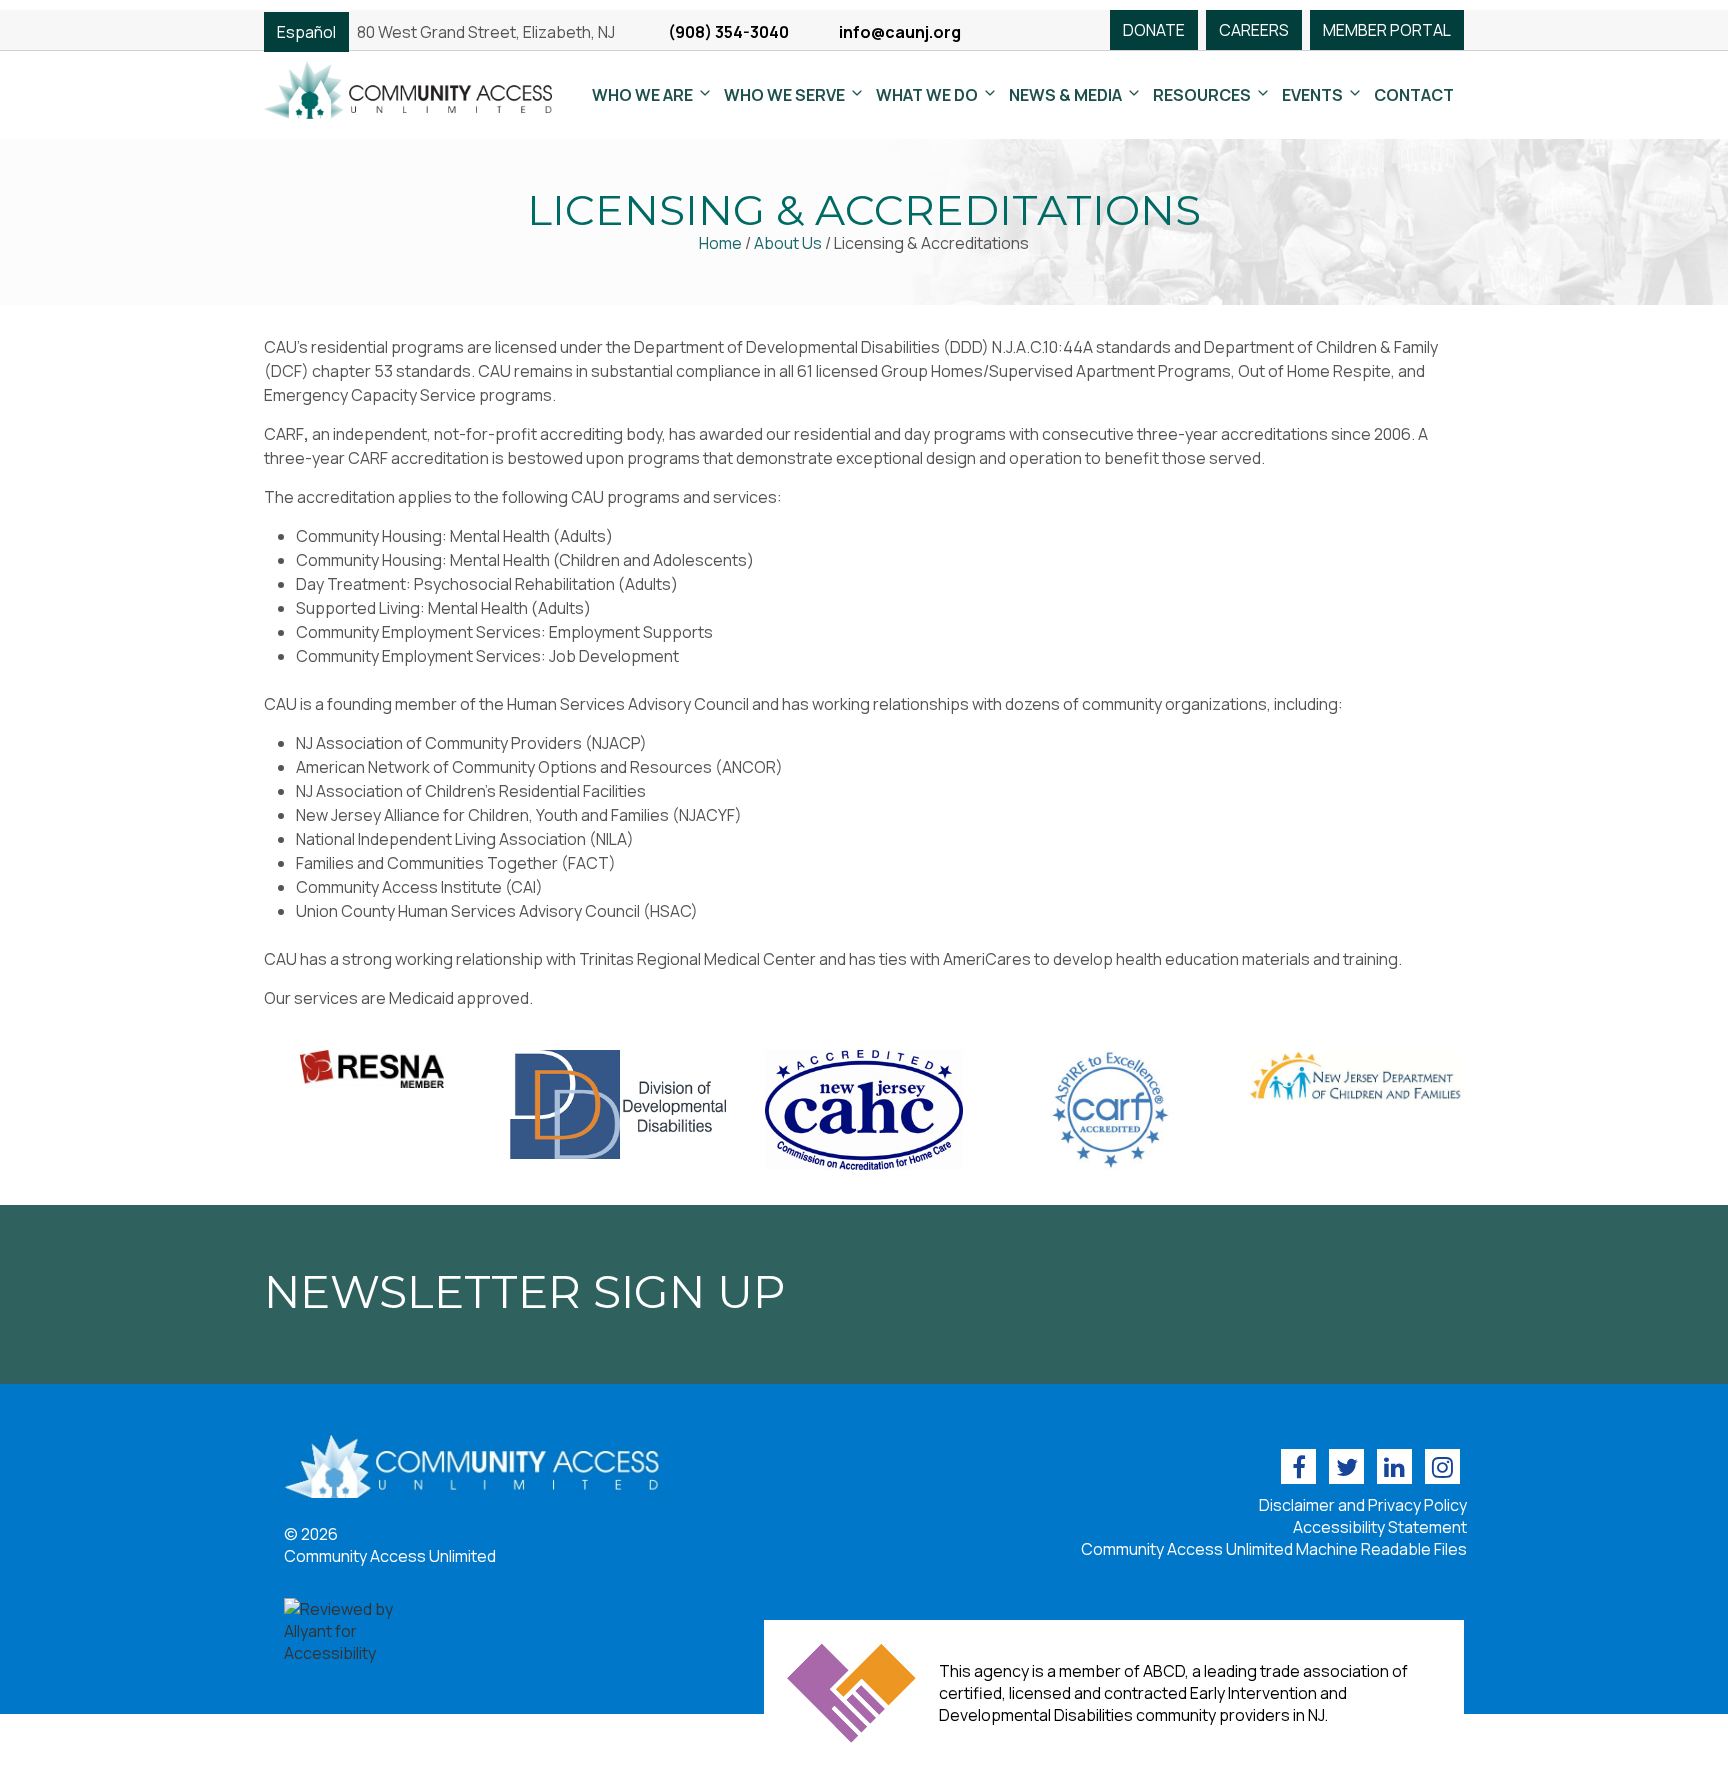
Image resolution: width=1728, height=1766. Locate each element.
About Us (788, 243)
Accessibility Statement (1380, 1527)
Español (306, 32)
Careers (1254, 30)
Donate (1154, 30)
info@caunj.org (900, 32)
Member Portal (1387, 30)
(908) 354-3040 (728, 32)
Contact (1414, 95)
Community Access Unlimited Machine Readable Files (1274, 1549)
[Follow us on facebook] (1298, 1466)
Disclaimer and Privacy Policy (1363, 1505)
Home (720, 243)
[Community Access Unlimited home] (408, 88)
